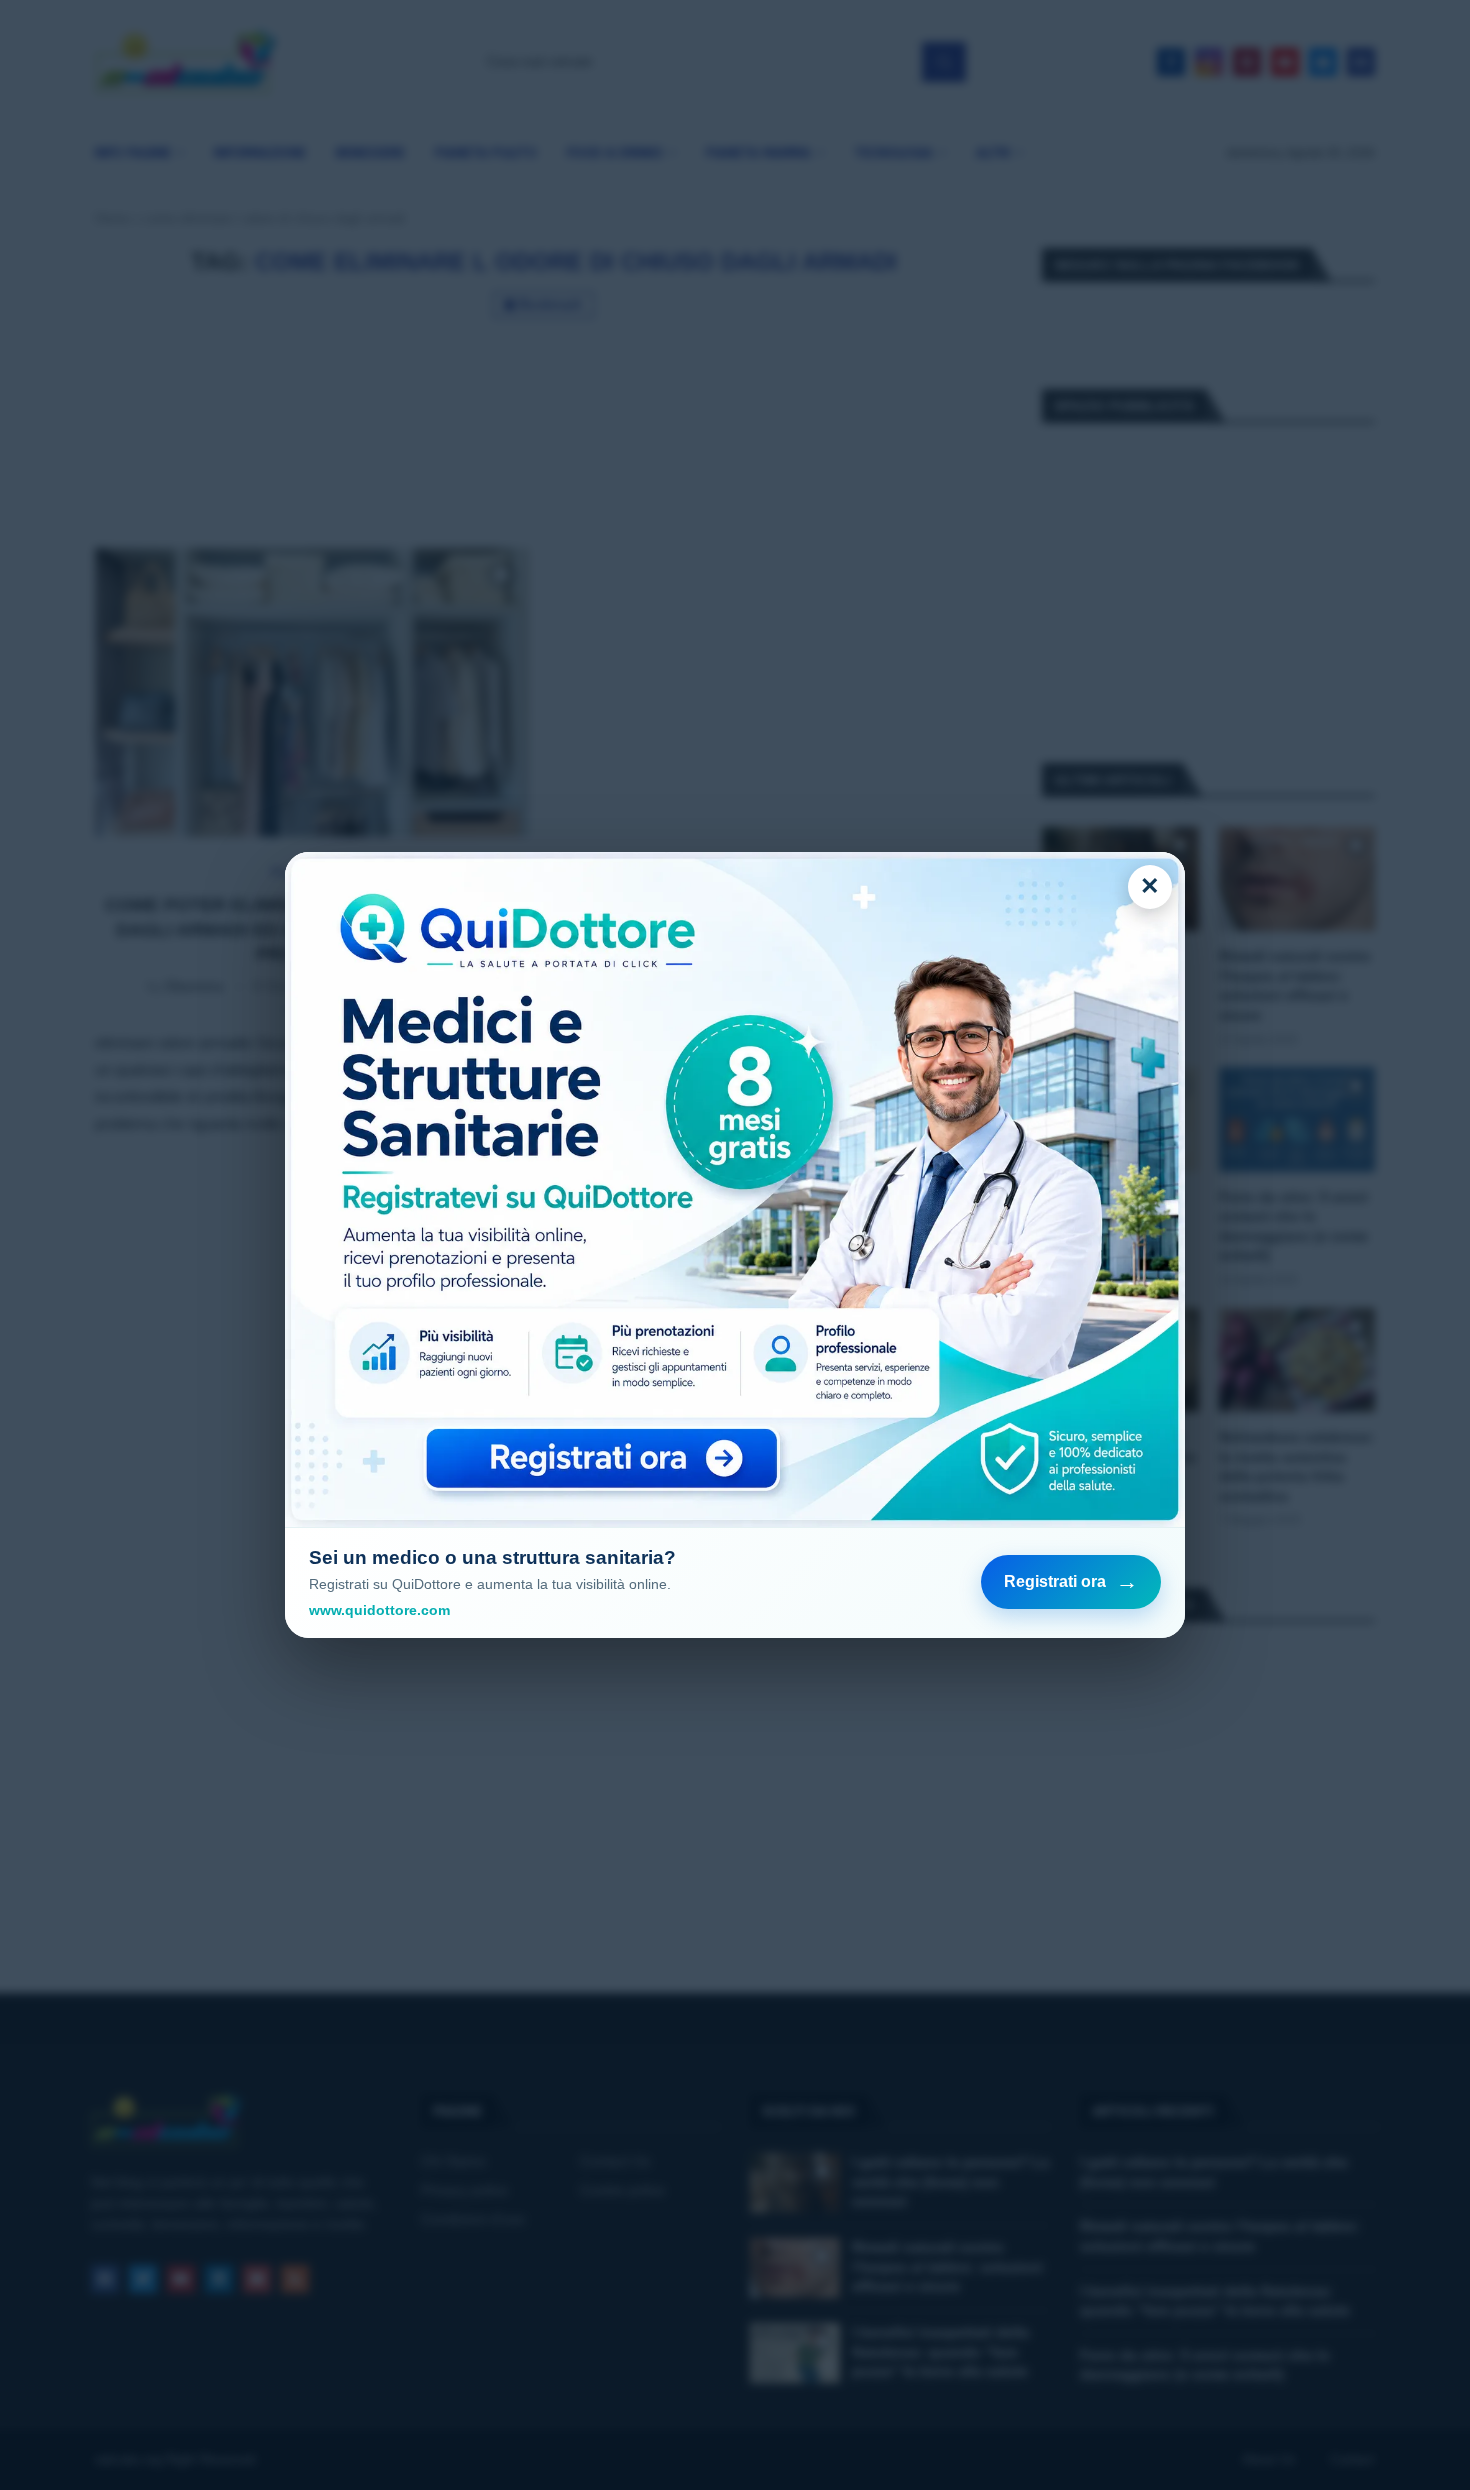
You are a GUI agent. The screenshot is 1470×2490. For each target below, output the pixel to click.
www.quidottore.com (379, 1610)
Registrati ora (1071, 1581)
